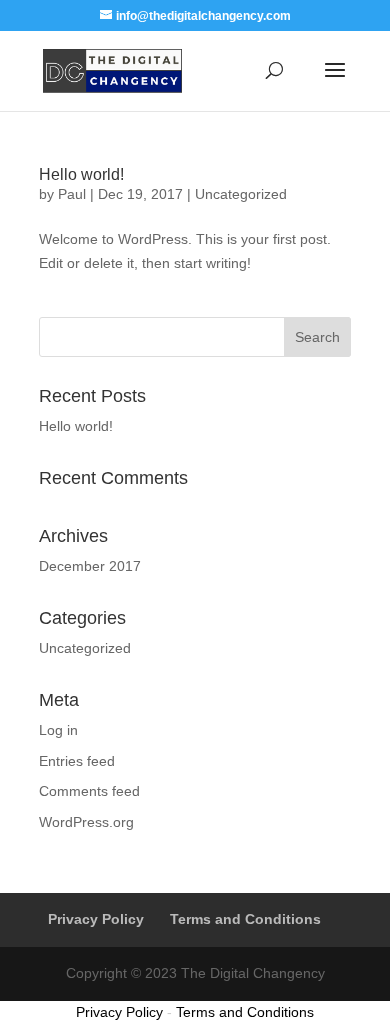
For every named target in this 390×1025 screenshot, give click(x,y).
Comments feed (89, 791)
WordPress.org (86, 822)
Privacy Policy (96, 919)
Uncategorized (241, 194)
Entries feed (77, 761)
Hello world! (81, 174)
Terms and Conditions (245, 919)
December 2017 (90, 566)
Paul (72, 194)
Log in (58, 730)
